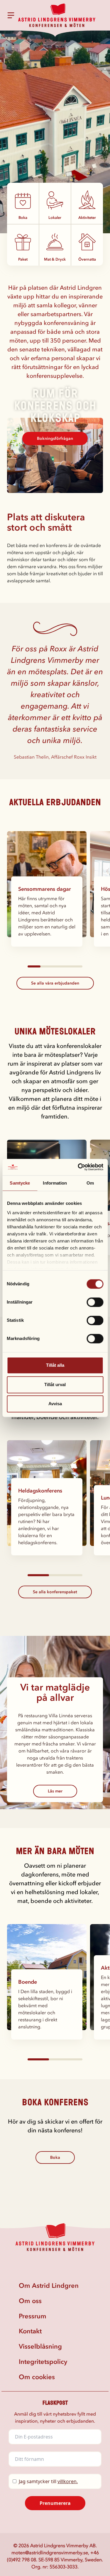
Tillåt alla (55, 1365)
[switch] (95, 1302)
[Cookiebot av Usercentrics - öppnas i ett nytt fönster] (78, 1167)
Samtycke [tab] (20, 1183)
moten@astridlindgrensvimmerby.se (50, 2552)
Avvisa (55, 1404)
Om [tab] (90, 1183)
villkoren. (68, 2481)
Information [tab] (55, 1183)
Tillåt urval (55, 1385)
